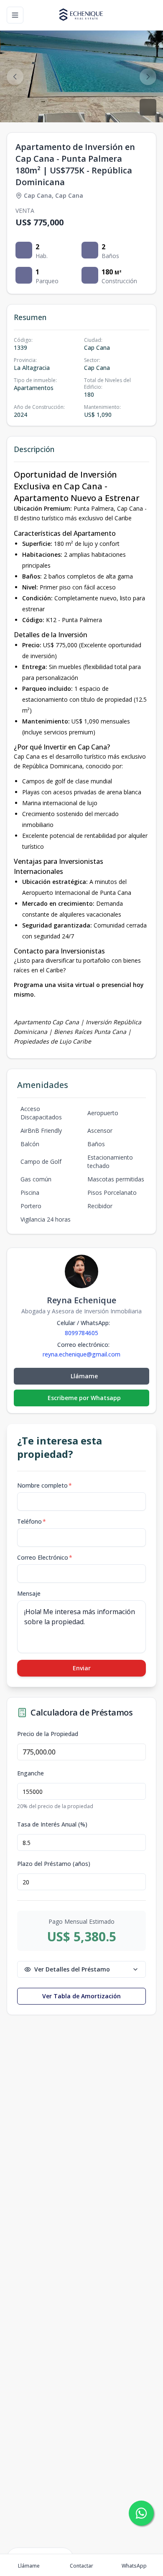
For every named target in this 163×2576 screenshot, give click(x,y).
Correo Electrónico (45, 1557)
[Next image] (148, 77)
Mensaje (29, 1593)
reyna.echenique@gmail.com (81, 1354)
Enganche (31, 1773)
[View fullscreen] (148, 107)
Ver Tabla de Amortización (81, 1996)
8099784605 (81, 1333)
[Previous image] (15, 77)
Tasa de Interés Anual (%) (52, 1824)
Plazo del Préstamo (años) (54, 1864)
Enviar (82, 1668)
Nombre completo (45, 1485)
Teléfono (32, 1521)
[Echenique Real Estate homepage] (81, 15)
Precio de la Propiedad (48, 1734)
